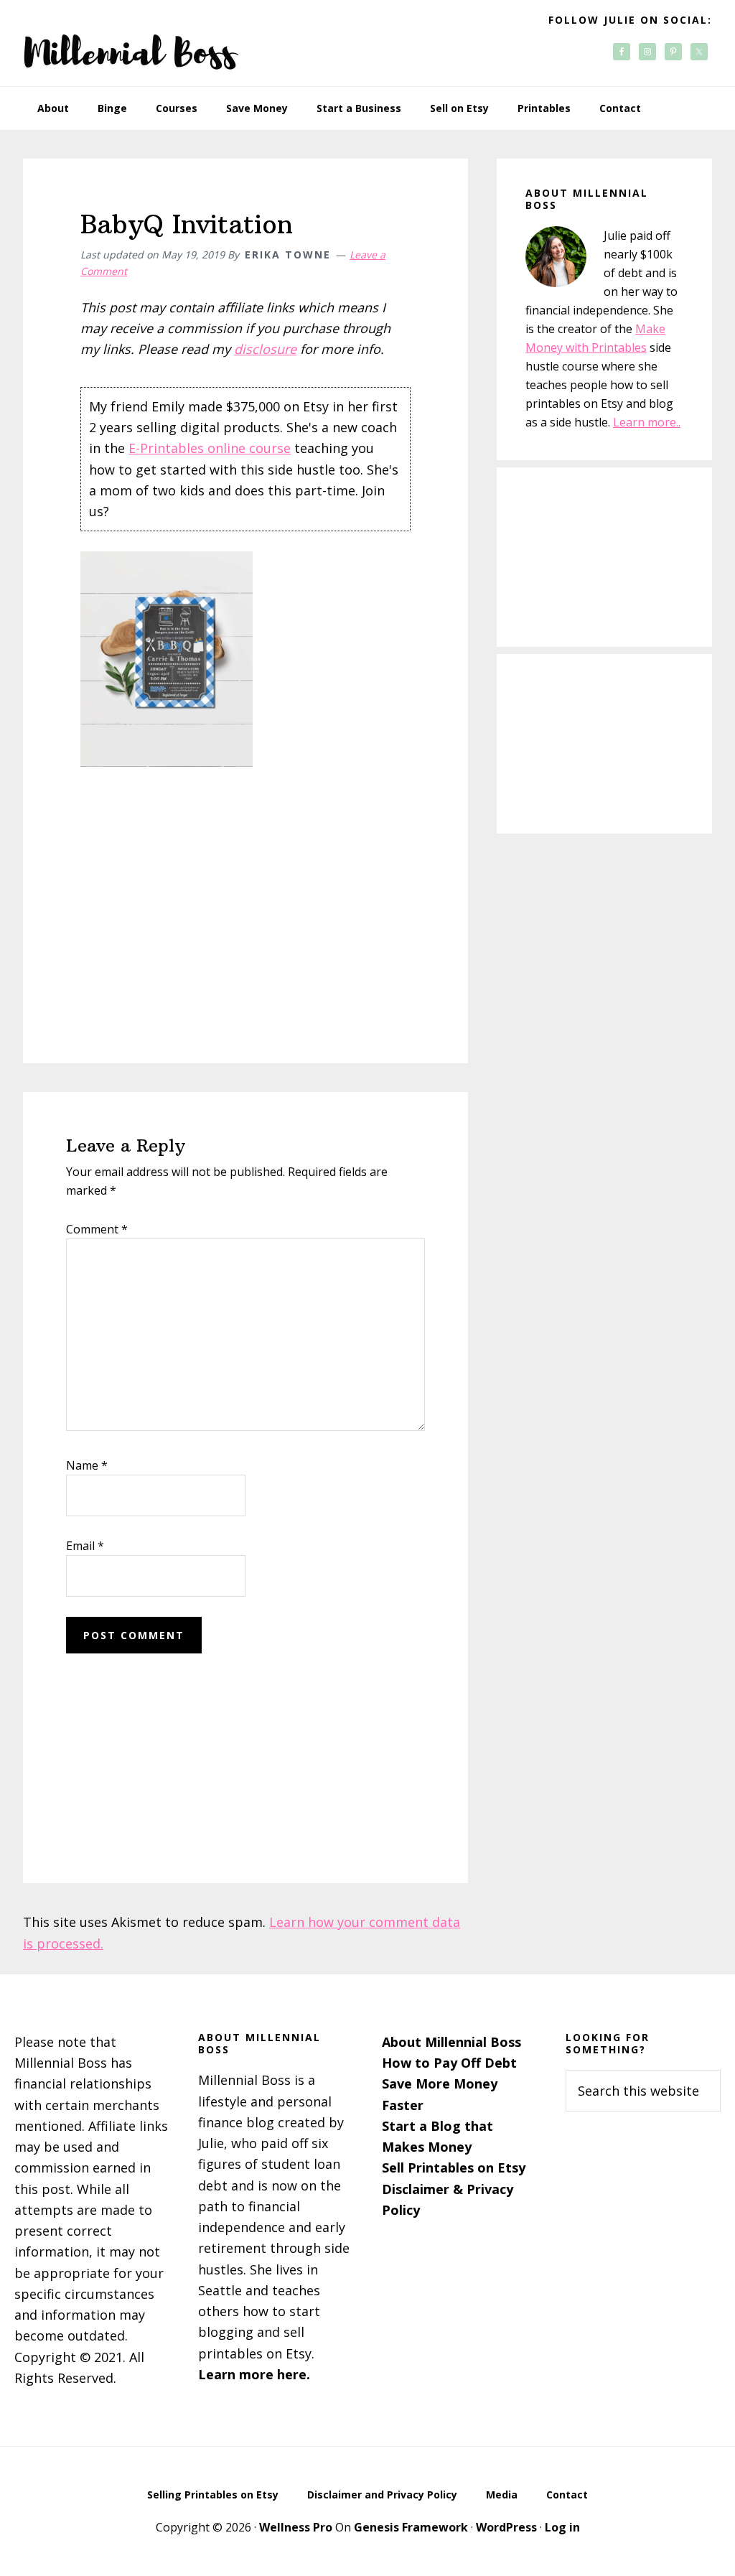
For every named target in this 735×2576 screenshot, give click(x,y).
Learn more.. (647, 422)
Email (85, 1546)
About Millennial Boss (451, 2042)
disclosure (265, 349)
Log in (562, 2527)
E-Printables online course (210, 448)
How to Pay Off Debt (449, 2063)
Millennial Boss (131, 43)
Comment (97, 1229)
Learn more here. (254, 2374)
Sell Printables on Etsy (454, 2167)
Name (87, 1465)
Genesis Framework (411, 2527)
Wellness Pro (296, 2527)
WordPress (506, 2527)
